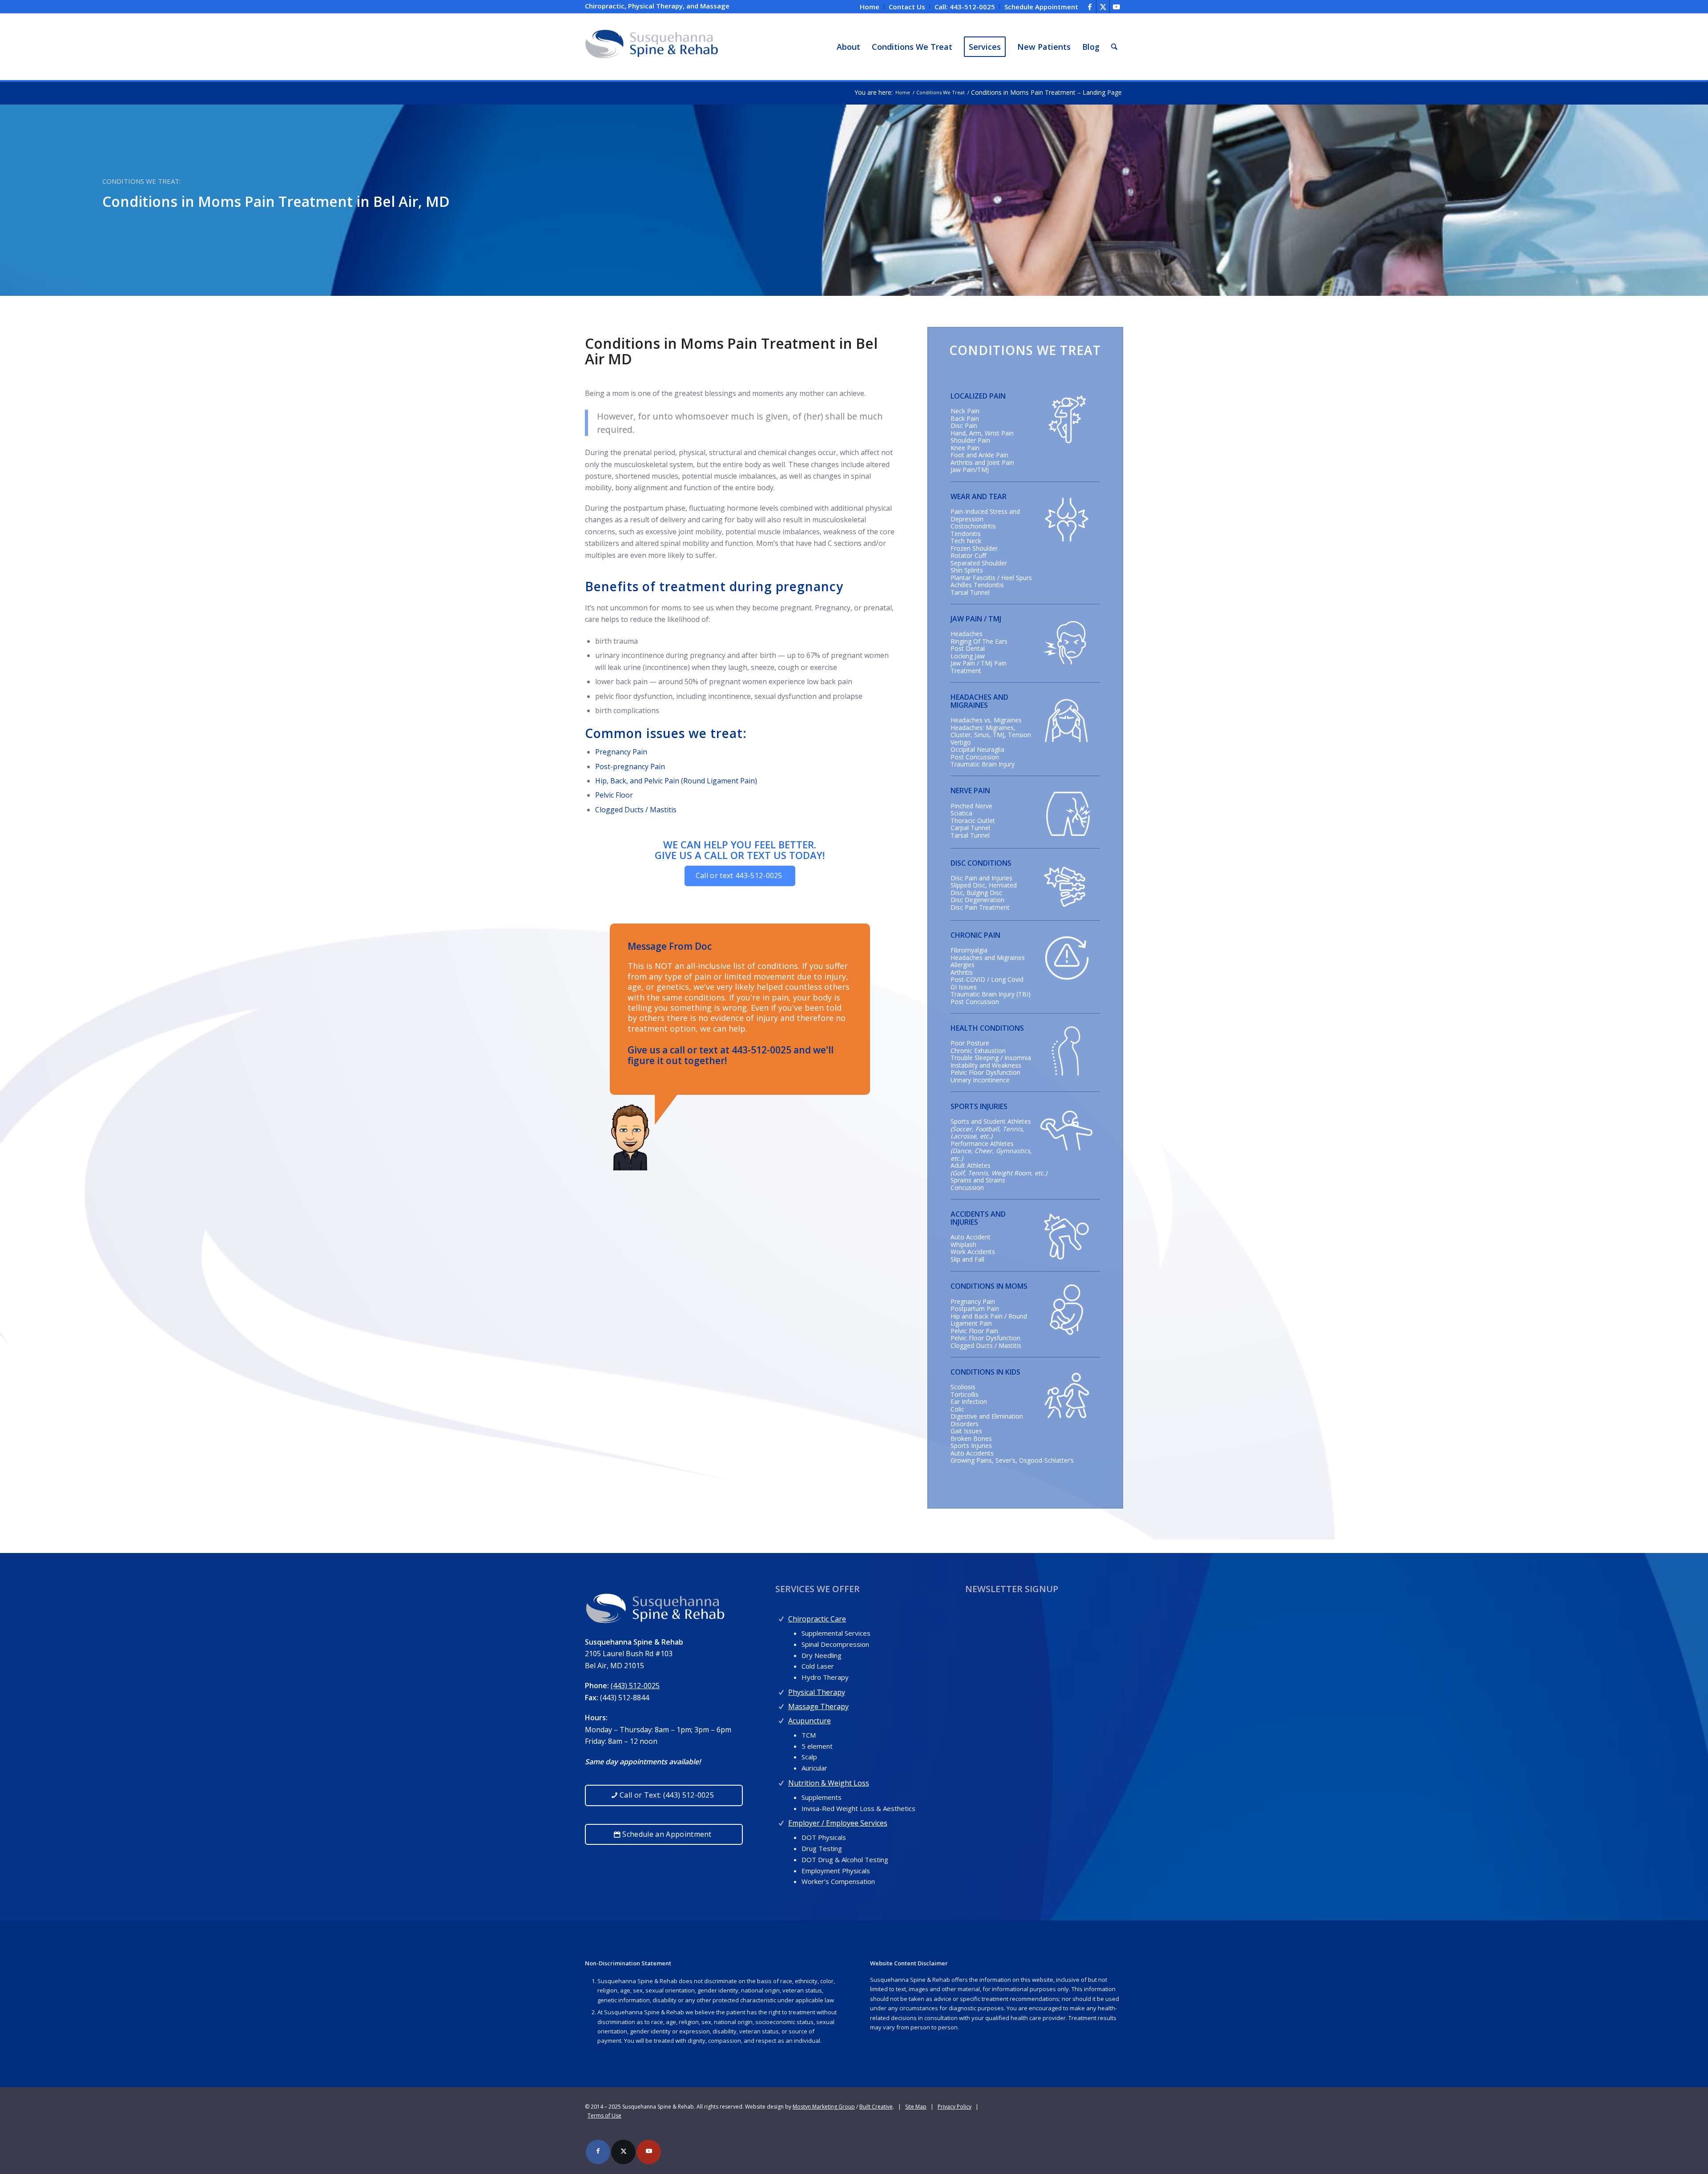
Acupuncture (810, 1721)
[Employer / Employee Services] (781, 1821)
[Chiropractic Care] (781, 1617)
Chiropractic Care (817, 1619)
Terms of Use (604, 2116)
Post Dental (968, 648)
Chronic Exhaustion (978, 1051)
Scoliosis (963, 1387)
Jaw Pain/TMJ (970, 470)
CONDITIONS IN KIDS (985, 1372)
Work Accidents (973, 1252)
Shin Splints (967, 570)
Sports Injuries (971, 1446)
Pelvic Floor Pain (974, 1331)
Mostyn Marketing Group (824, 2107)
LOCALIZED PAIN (978, 396)
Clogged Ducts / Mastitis (636, 810)
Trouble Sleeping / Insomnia (991, 1058)
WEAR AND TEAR (979, 496)
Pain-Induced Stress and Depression (985, 515)
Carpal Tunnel (970, 828)
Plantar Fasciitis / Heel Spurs (991, 578)
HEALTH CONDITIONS (987, 1028)
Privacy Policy (955, 2107)
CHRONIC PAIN (975, 935)
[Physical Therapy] (781, 1690)
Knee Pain (965, 448)
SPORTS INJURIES (979, 1106)
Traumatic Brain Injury (983, 764)
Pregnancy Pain (621, 752)
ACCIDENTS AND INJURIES (978, 1218)
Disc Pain (964, 426)
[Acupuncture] (781, 1719)
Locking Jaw (968, 656)
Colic (957, 1409)
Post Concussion (975, 757)
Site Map (916, 2107)
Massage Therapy (818, 1706)
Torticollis (965, 1394)
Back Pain (965, 418)
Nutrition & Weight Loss (829, 1783)
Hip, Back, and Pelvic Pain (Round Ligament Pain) (676, 781)
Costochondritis (973, 526)
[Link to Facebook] (1090, 7)
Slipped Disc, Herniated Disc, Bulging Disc (984, 889)
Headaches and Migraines (988, 958)
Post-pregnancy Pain (632, 766)
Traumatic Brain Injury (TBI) (991, 994)
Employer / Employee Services (838, 1823)
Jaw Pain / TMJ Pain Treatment (979, 667)
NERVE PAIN (970, 791)
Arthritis (962, 972)
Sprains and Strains (978, 1180)
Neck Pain (965, 411)
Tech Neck (966, 541)
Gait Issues (966, 1431)
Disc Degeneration (977, 900)
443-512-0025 (761, 1050)
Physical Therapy (817, 1692)
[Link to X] (1103, 7)
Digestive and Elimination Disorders (987, 1420)
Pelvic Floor (614, 795)
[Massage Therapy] (781, 1704)
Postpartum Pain (975, 1309)
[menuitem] (870, 7)
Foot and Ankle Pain (979, 455)
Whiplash (963, 1244)
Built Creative (876, 2107)
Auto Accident (971, 1237)
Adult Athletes (971, 1165)
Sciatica (961, 813)
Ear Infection (969, 1402)
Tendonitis (966, 534)
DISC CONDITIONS (981, 863)
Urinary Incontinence (980, 1080)
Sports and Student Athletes (991, 1121)
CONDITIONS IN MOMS (989, 1286)
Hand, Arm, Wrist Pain (982, 433)
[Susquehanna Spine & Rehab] (652, 47)
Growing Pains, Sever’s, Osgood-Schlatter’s (1012, 1460)
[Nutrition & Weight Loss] (781, 1781)
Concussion (967, 1188)
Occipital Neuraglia (977, 749)
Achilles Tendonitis (977, 585)
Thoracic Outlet (973, 821)
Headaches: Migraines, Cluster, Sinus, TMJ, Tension (991, 731)
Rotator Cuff (968, 555)
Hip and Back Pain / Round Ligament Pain (989, 1320)
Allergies (963, 965)
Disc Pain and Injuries (981, 878)
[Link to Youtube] (1116, 7)
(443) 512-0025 (635, 1686)
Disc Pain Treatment (980, 907)
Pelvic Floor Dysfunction (985, 1072)
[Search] (1114, 47)
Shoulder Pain (970, 440)
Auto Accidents (972, 1453)
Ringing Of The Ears (979, 641)
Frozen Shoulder (974, 548)
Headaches (967, 634)
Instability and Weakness (986, 1065)
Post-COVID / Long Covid (987, 979)
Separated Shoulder (979, 563)
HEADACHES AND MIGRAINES (979, 701)
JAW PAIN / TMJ (976, 619)
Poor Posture (970, 1043)
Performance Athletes (982, 1143)
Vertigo (961, 742)
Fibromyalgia (969, 950)
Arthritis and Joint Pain (982, 462)
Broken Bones (971, 1438)
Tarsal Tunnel (970, 592)
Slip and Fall (967, 1259)
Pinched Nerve (971, 806)
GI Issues (964, 987)
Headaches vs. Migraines (986, 720)
